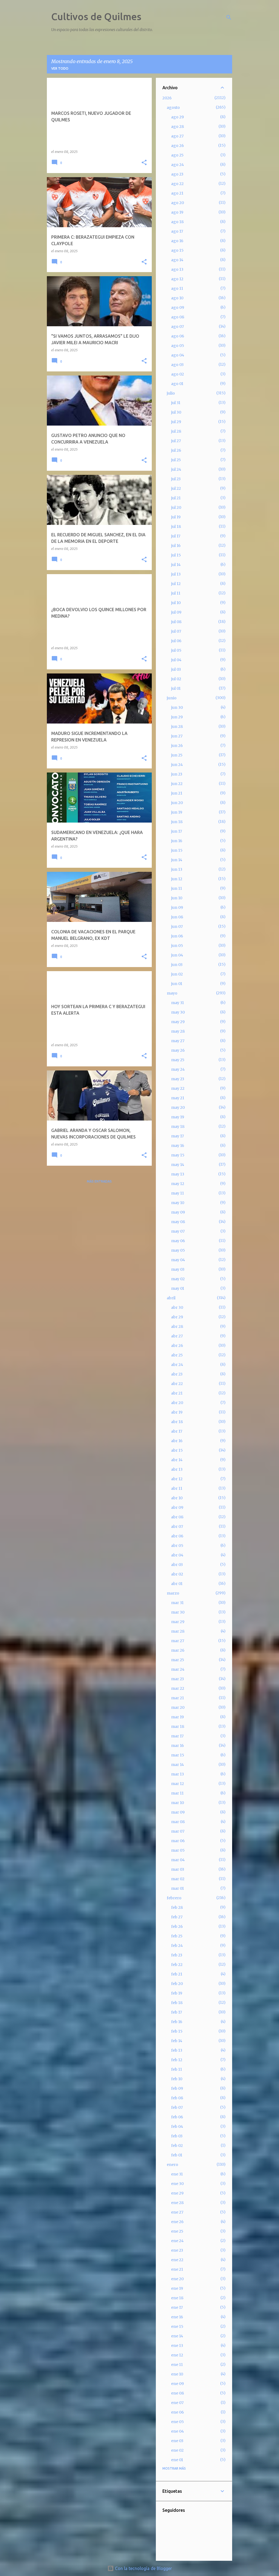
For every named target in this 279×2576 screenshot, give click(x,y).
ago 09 (178, 307)
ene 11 (177, 2365)
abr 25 (177, 1355)
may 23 (178, 1079)
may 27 (178, 1041)
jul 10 (176, 603)
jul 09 (176, 612)
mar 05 (178, 1850)
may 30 (178, 1012)
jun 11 (177, 888)
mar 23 (178, 1679)
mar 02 (178, 1879)
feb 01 (177, 2155)
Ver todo (60, 68)
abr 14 (177, 1460)
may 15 (178, 1155)
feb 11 (177, 2069)
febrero (174, 1898)
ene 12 (177, 2355)
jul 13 (176, 574)
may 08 (178, 1222)
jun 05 (177, 946)
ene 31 (177, 2174)
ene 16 (177, 2317)
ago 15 (177, 250)
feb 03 (177, 2136)
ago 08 (178, 317)
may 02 (178, 1279)
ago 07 (178, 327)
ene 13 (177, 2346)
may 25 (178, 1060)
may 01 (178, 1288)
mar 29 (178, 1622)
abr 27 (177, 1336)
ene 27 (177, 2212)
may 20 (178, 1107)
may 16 (178, 1146)
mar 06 (178, 1841)
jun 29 (177, 717)
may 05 (178, 1250)
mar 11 (177, 1793)
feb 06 (177, 2117)
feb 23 (177, 1955)
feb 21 (177, 1974)
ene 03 (177, 2441)
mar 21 (178, 1698)
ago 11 (177, 288)
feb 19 (177, 1993)
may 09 (178, 1212)
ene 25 (177, 2231)
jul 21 (176, 498)
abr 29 (177, 1317)
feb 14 (177, 2041)
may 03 (178, 1269)
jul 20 (176, 507)
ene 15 (177, 2326)
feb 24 (177, 1946)
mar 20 (178, 1707)
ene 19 (177, 2288)
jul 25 (176, 460)
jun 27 (177, 736)
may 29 (178, 1022)
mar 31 (177, 1603)
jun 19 (177, 812)
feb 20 (177, 1984)
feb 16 (177, 2022)
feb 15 (177, 2031)
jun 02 (177, 974)
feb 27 (177, 1917)
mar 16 (178, 1746)
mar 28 (178, 1631)
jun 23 (177, 774)
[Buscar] (229, 17)
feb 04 (177, 2126)
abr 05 (177, 1546)
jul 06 (176, 641)
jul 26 (176, 450)
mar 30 (178, 1612)
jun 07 (177, 927)
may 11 (178, 1193)
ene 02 (177, 2450)
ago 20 (178, 203)
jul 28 (176, 431)
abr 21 (177, 1393)
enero (172, 2165)
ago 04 (178, 355)
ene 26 (177, 2222)
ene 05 (178, 2422)
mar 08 (178, 1822)
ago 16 (177, 241)
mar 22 (178, 1688)
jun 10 (177, 898)
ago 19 (177, 212)
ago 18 (177, 222)
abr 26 (177, 1346)
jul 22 (176, 488)
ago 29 (178, 117)
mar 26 (178, 1650)
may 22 (178, 1088)
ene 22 (177, 2260)
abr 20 (177, 1403)
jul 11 (176, 593)
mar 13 (178, 1774)
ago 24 (178, 165)
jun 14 (177, 860)
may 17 (178, 1136)
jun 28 (177, 727)
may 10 (178, 1203)
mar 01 (178, 1888)
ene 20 (177, 2279)
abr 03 (177, 1565)
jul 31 (176, 403)
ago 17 (177, 231)
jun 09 (177, 907)
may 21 (178, 1098)
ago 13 (177, 269)
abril (171, 1298)
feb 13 (177, 2050)
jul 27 (176, 441)
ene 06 (178, 2412)
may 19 (178, 1117)
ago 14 (177, 260)
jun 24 (177, 765)
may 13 (178, 1174)
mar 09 (178, 1812)
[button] (144, 163)
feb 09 (177, 2088)
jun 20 (177, 803)
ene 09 (178, 2384)
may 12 (178, 1184)
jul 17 (176, 536)
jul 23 (176, 479)
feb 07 (177, 2107)
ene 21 (177, 2269)
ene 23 (177, 2250)
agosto (173, 107)
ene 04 (178, 2431)
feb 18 (177, 2003)
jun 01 (177, 984)
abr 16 (177, 1441)
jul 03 (176, 669)
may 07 (178, 1231)
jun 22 (177, 784)
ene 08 (178, 2393)
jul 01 (176, 688)
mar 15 (178, 1755)
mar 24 (178, 1669)
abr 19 (177, 1412)
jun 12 (177, 879)
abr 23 (177, 1374)
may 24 (178, 1069)
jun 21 (177, 793)
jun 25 (177, 755)
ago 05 (178, 346)
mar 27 (178, 1641)
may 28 (178, 1031)
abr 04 (177, 1555)
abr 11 (177, 1488)
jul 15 (176, 555)
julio (171, 393)
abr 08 (177, 1517)
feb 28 (177, 1907)
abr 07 (177, 1526)
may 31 (178, 1003)
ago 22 (177, 184)
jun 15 (177, 850)
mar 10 (178, 1803)
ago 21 (177, 193)
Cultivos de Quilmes (96, 16)
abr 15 (177, 1450)
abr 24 (177, 1365)
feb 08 (177, 2098)
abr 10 (177, 1498)
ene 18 (177, 2298)
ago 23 (177, 174)
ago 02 (178, 374)
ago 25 (177, 155)
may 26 (178, 1050)
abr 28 (177, 1327)
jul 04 (176, 660)
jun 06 (177, 936)
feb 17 (177, 2012)
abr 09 (177, 1507)
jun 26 (177, 746)
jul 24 (176, 469)
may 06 (178, 1241)
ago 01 (177, 384)
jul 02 (176, 679)
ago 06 (178, 336)
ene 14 (177, 2336)
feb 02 (177, 2146)
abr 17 (177, 1431)
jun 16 (177, 841)
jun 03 (177, 965)
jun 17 (177, 831)
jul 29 (176, 422)
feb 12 (177, 2060)
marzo (173, 1593)
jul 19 (176, 517)
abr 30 (177, 1307)
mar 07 (178, 1831)
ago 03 (177, 365)
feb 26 (177, 1926)
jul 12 (176, 584)
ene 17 (177, 2307)
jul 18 (176, 527)
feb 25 (177, 1936)
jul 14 (176, 565)
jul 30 (176, 412)
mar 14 (178, 1765)
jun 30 (177, 707)
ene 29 (177, 2193)
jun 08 (177, 917)
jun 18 (177, 822)
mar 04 (178, 1860)
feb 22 (177, 1965)
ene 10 (177, 2374)
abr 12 (177, 1479)
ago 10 (177, 298)
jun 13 (177, 869)
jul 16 (176, 546)
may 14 (178, 1165)
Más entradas (99, 1181)
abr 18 (177, 1422)
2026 (167, 98)
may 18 (178, 1127)
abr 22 (177, 1384)
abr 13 (177, 1469)
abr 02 (177, 1574)
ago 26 (178, 146)
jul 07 (176, 631)
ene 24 (177, 2241)
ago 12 (177, 279)
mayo (172, 993)
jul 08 (176, 622)
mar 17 (177, 1736)
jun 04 (177, 955)
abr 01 (177, 1584)
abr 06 (177, 1536)
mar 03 (178, 1869)
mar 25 (178, 1660)
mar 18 (178, 1726)
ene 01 (177, 2460)
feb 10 (177, 2079)
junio (172, 698)
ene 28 (177, 2203)
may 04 (178, 1260)
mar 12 (178, 1784)
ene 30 (177, 2184)
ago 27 (177, 136)
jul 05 (176, 650)
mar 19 (178, 1717)
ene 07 (177, 2403)
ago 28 (178, 127)
